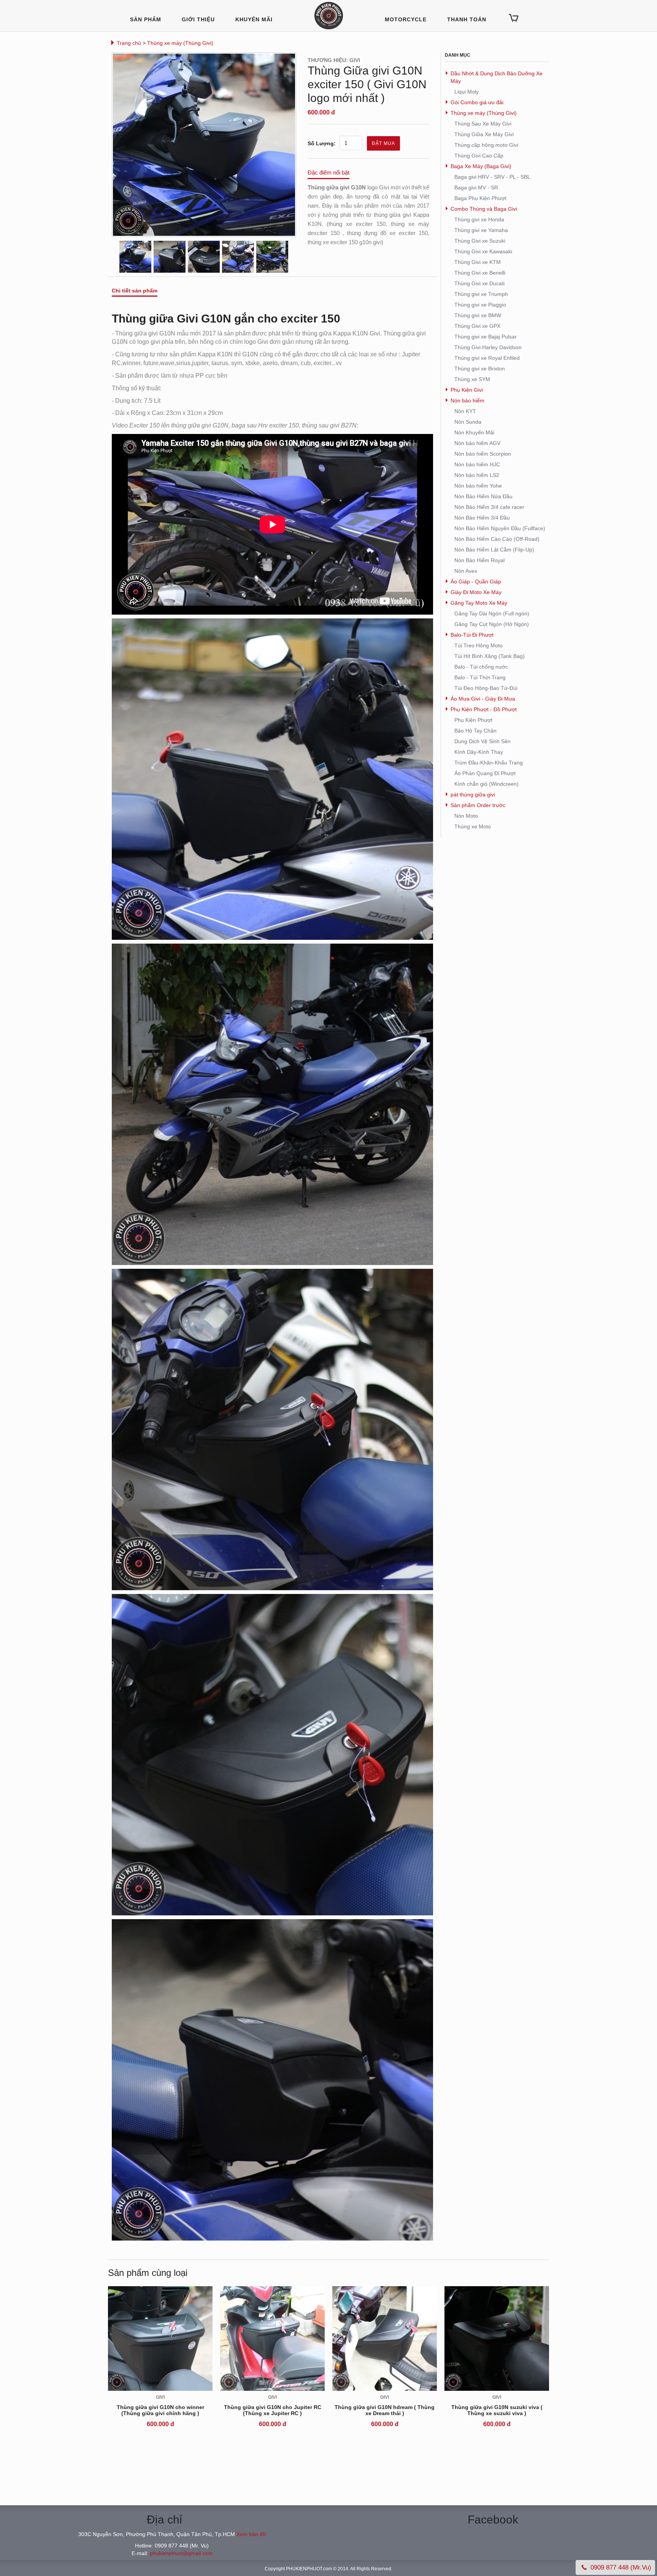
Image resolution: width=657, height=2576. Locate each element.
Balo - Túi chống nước (481, 667)
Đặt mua (383, 143)
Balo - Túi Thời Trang (480, 677)
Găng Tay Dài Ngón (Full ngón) (492, 613)
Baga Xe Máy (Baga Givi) (481, 166)
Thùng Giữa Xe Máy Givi (484, 134)
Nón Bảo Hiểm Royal (479, 560)
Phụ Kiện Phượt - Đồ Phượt (484, 709)
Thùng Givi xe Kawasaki (483, 251)
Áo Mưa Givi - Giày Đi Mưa (483, 699)
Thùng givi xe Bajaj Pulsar (486, 337)
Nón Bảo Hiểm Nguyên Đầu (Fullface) (500, 528)
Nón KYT (465, 411)
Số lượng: (322, 143)
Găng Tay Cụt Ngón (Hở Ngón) (492, 624)
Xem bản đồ (251, 2534)
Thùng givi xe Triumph (481, 294)
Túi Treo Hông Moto (478, 645)
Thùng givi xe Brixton (480, 369)
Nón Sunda (468, 422)
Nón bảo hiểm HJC (477, 464)
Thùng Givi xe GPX (477, 326)
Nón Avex (466, 571)
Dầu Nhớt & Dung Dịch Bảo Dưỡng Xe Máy (497, 77)
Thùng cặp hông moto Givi (486, 145)
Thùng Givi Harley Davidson (488, 347)
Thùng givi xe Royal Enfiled (487, 358)
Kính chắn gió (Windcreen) (486, 784)
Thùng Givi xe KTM (478, 262)
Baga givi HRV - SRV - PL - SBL (492, 177)
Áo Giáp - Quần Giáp (476, 582)
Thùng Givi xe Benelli (480, 273)
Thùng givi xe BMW (478, 315)
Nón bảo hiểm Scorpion (483, 454)
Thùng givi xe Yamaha (481, 230)
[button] (513, 18)
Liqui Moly (467, 92)
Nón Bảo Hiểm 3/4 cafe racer (489, 507)
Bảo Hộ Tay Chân (475, 731)
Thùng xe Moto (473, 826)
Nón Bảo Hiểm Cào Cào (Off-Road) (497, 539)
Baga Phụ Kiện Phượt (480, 198)
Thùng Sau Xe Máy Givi (483, 124)
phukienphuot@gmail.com (181, 2553)
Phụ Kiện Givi (467, 390)
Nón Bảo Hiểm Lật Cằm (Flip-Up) (494, 550)
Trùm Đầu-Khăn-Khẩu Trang (489, 763)
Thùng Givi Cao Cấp (479, 156)
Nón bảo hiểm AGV (477, 443)
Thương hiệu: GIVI (334, 60)
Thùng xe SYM (472, 379)
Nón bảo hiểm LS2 (477, 475)
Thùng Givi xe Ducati (479, 283)
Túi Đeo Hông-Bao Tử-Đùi (486, 688)
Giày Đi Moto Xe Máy (476, 592)
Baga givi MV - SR (476, 188)
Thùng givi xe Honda (479, 219)
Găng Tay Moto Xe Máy (479, 603)
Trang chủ (129, 43)
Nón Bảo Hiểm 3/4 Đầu (482, 518)
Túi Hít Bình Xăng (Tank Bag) (490, 656)
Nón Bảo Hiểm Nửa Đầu (483, 496)
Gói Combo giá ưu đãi (477, 102)
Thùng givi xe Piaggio (480, 305)
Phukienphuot (329, 16)
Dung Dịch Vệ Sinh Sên (482, 741)
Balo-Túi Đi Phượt (472, 635)
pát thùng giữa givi (473, 795)
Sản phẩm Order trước (478, 805)
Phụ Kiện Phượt (473, 720)
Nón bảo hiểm (467, 400)
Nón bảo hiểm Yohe (478, 486)
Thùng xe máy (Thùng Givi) (180, 43)
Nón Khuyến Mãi (474, 432)
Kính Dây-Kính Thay (479, 752)
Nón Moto (466, 816)
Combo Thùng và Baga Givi (484, 209)
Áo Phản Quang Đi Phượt (485, 773)
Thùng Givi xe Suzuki (480, 241)
